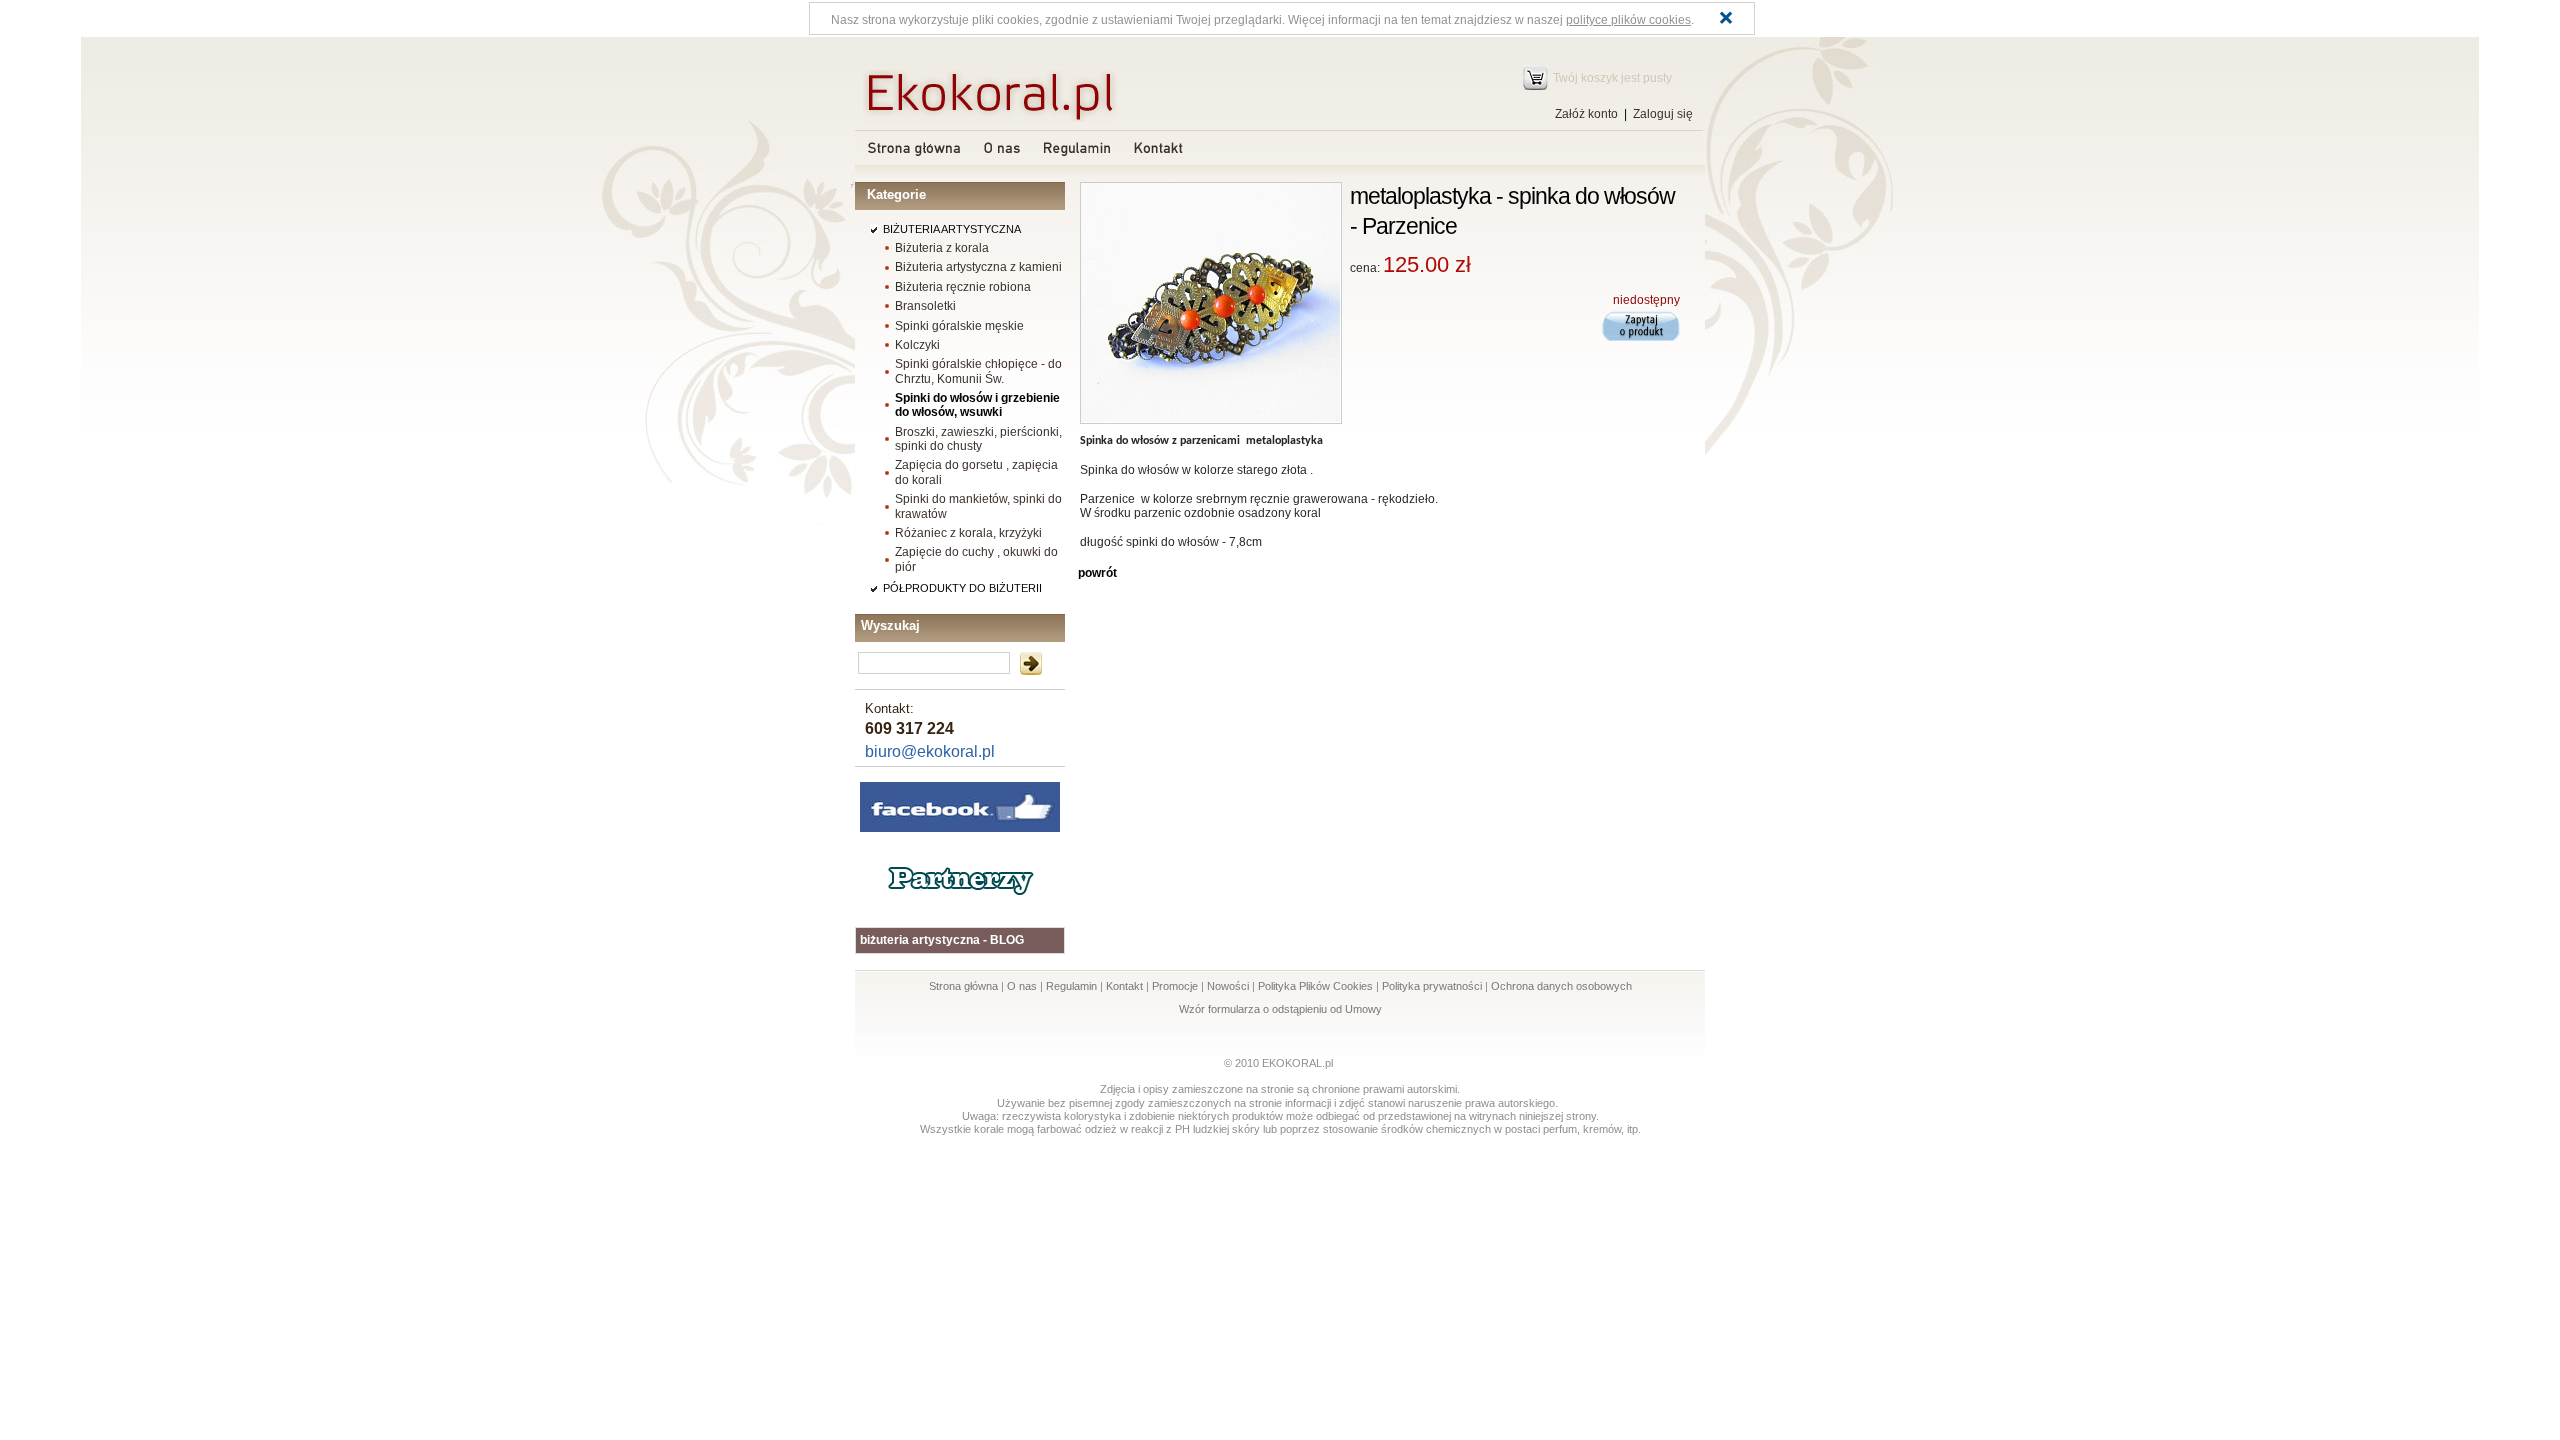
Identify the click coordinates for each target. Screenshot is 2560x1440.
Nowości (1228, 986)
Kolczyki (917, 345)
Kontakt (1124, 986)
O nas (1022, 986)
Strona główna (963, 986)
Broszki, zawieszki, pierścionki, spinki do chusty (978, 439)
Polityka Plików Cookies (1315, 986)
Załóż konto (1586, 114)
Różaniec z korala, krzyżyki (968, 533)
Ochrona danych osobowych (1561, 986)
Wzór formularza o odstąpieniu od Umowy (1280, 1009)
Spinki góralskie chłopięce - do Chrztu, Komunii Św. (978, 371)
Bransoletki (925, 306)
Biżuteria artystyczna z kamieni (978, 267)
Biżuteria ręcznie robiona (963, 287)
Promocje (1175, 986)
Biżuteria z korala (942, 248)
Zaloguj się (1663, 114)
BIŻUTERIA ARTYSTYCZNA (952, 229)
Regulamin (1071, 986)
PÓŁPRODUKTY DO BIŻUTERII (962, 588)
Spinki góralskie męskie (959, 326)
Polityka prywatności (1432, 986)
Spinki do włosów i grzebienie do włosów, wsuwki (977, 405)
